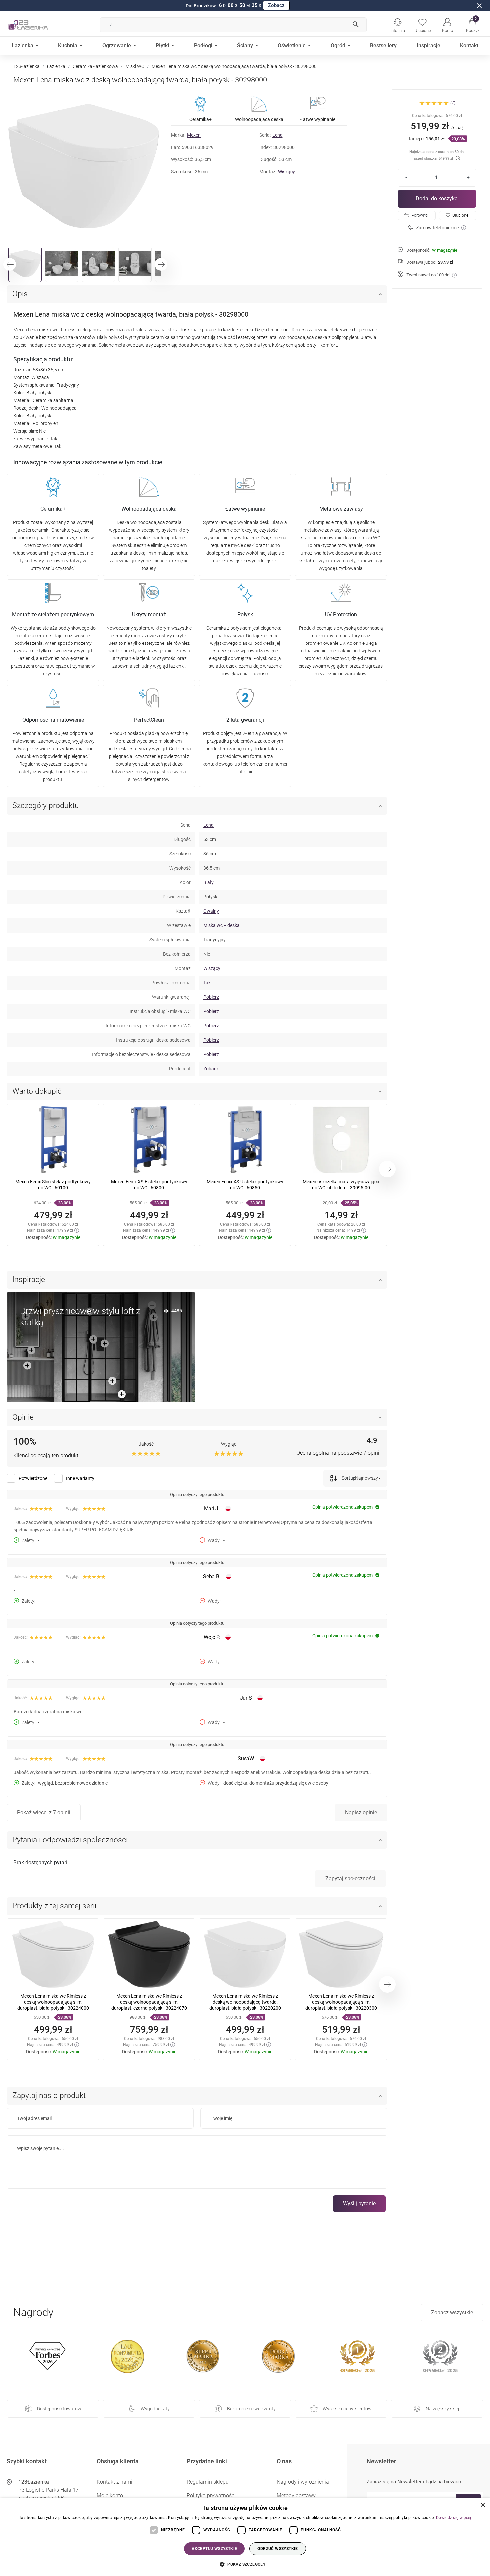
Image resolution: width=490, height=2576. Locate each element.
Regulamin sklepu (208, 2482)
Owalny (211, 911)
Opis (20, 294)
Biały (208, 882)
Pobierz (211, 997)
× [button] (482, 2505)
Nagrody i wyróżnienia (303, 2482)
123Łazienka (26, 66)
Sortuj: (348, 1478)
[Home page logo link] (38, 25)
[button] (472, 25)
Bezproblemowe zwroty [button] (251, 2409)
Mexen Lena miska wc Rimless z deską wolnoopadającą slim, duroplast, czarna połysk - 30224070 (149, 2002)
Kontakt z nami (114, 2482)
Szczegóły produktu (46, 806)
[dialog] (245, 2537)
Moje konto (110, 2496)
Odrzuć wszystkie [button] (277, 2549)
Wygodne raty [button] (155, 2409)
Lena (277, 135)
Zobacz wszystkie (452, 2313)
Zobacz (276, 5)
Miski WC (135, 66)
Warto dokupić (37, 1091)
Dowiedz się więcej (453, 2518)
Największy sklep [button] (443, 2409)
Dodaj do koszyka (437, 198)
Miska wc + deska (221, 925)
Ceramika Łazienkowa (95, 66)
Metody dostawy (296, 2496)
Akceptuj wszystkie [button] (214, 2549)
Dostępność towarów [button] (59, 2409)
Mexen (194, 135)
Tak (207, 983)
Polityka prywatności (211, 2496)
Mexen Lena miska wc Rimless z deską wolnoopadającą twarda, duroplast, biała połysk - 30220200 (245, 2002)
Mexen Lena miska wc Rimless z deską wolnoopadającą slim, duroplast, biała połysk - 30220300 (341, 2002)
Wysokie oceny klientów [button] (347, 2409)
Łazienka (56, 66)
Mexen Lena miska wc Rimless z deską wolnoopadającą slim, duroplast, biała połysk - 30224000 (53, 2002)
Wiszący (286, 172)
